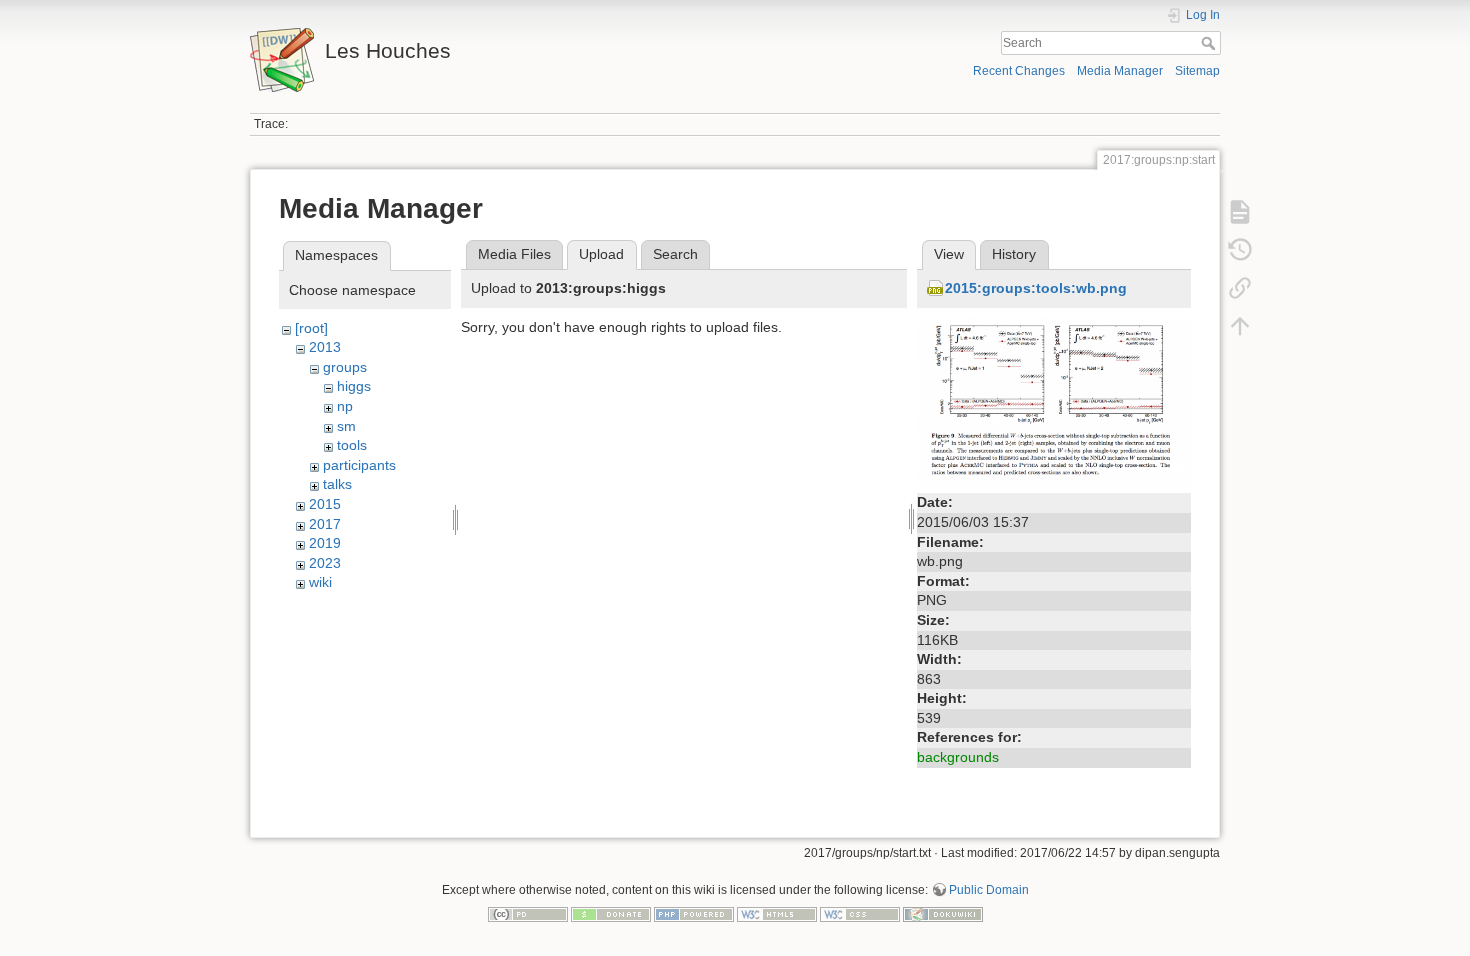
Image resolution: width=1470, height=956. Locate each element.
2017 (325, 524)
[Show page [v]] (1240, 212)
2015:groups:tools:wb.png (1036, 288)
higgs (354, 386)
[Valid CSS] (860, 913)
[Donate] (611, 913)
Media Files (514, 254)
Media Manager (1120, 71)
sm (346, 426)
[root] (311, 328)
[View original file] (1054, 402)
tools (352, 445)
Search (1210, 43)
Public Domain (989, 890)
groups (345, 367)
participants (359, 465)
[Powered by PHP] (694, 913)
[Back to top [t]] (1240, 326)
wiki (320, 582)
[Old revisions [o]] (1240, 250)
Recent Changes (1019, 71)
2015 (325, 504)
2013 (325, 347)
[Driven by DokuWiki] (943, 913)
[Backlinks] (1240, 288)
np (345, 406)
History (1014, 254)
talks (337, 484)
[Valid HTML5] (777, 913)
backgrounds (958, 757)
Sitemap (1197, 71)
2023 (325, 563)
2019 (325, 543)
